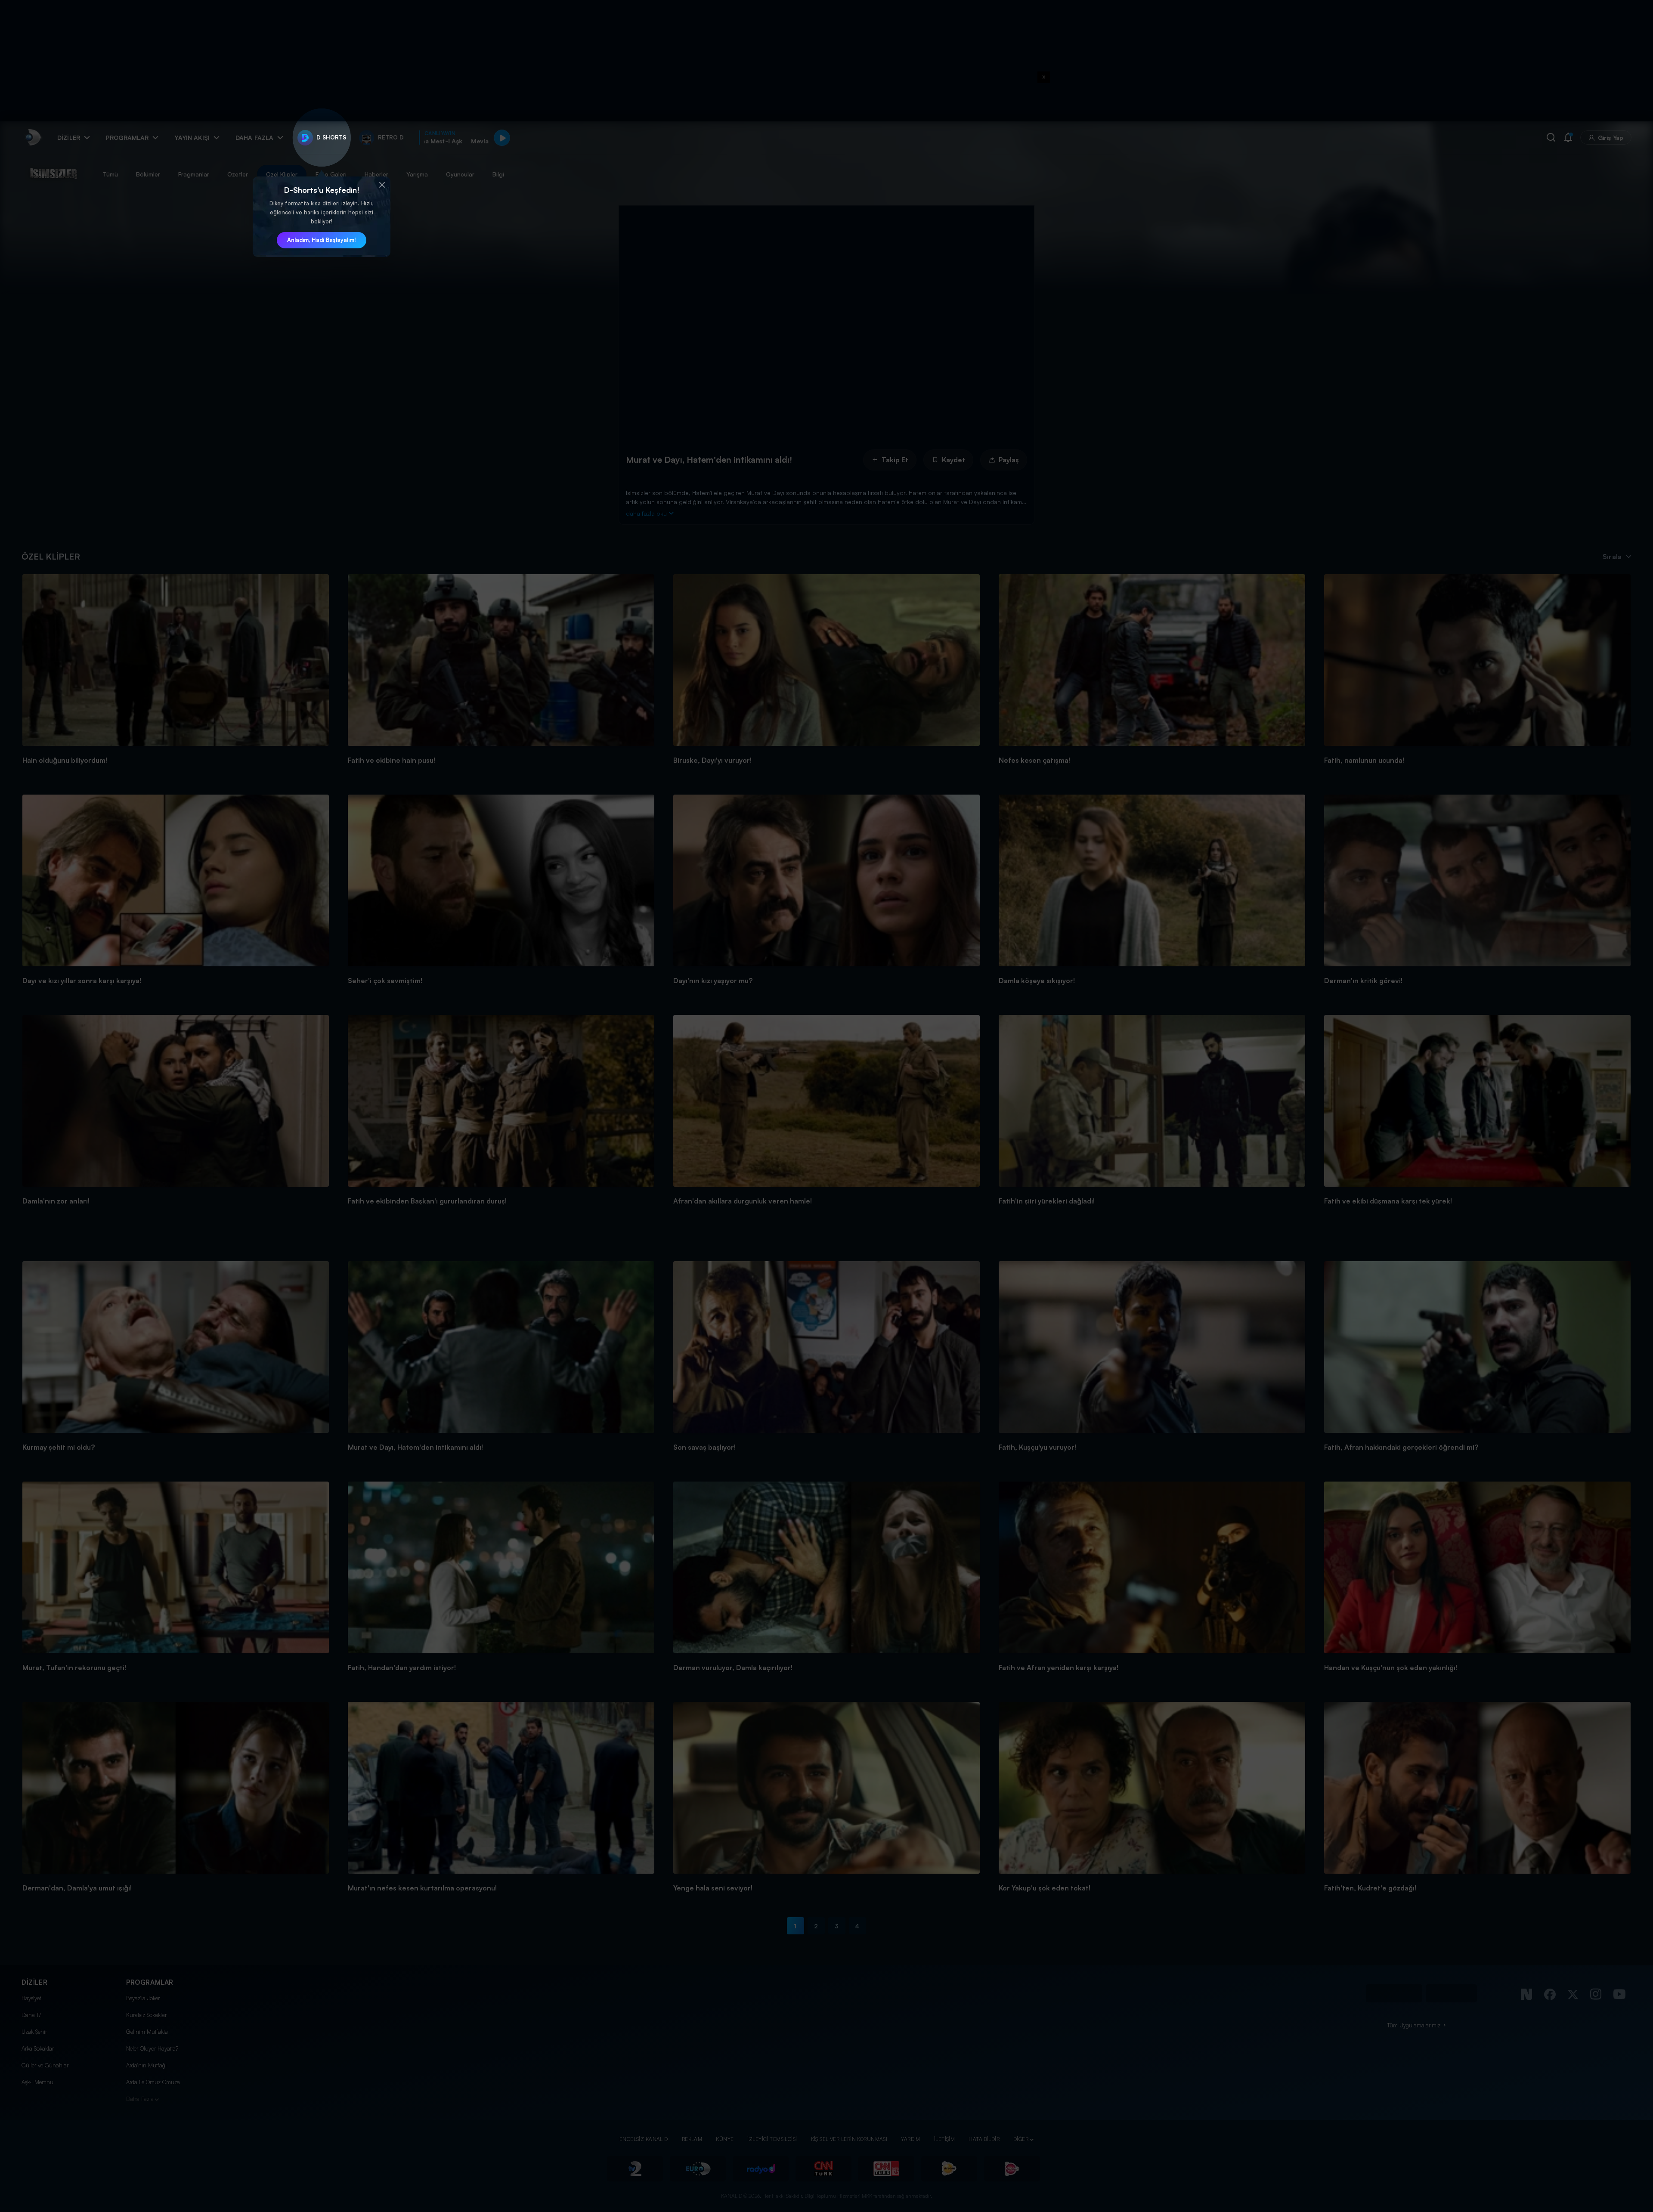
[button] (382, 185)
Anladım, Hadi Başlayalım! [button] (322, 240)
